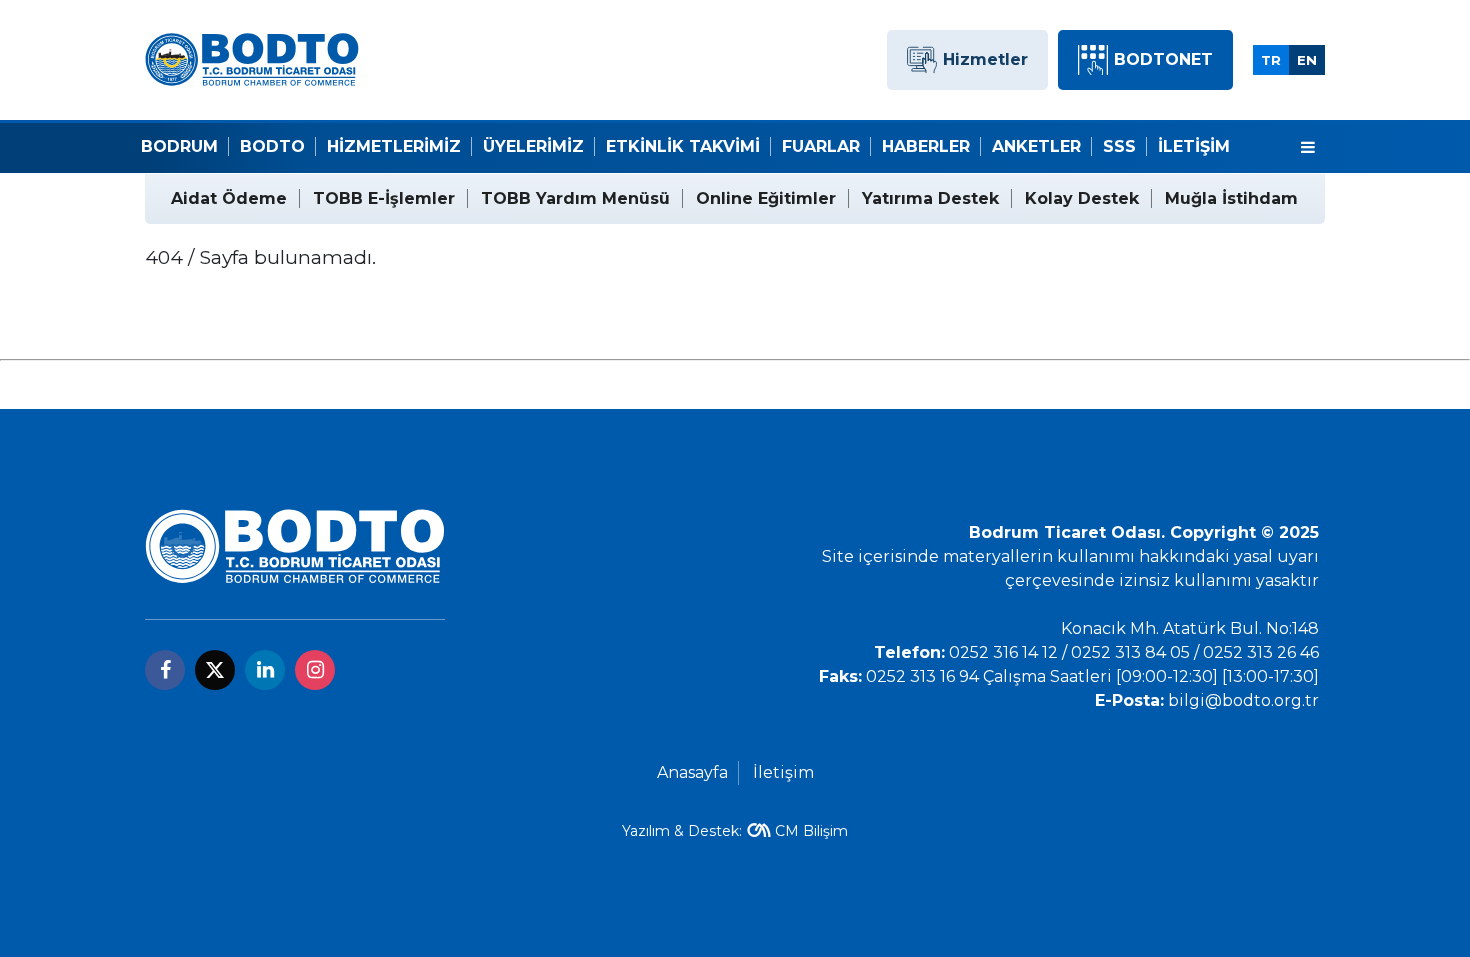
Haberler (926, 146)
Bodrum (179, 146)
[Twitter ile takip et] (215, 670)
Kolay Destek (1082, 198)
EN (1307, 60)
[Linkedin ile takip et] (265, 670)
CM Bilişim (811, 831)
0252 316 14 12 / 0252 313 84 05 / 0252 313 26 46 (1134, 652)
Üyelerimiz (533, 146)
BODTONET (1163, 59)
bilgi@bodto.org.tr (1243, 700)
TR (1271, 60)
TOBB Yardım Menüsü (575, 198)
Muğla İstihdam (1231, 198)
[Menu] (1308, 148)
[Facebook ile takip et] (165, 670)
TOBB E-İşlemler (384, 198)
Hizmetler (985, 59)
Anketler (1036, 146)
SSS (1119, 146)
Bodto (272, 146)
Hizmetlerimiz (394, 146)
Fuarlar (821, 146)
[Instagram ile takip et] (315, 670)
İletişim (1194, 146)
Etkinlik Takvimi (683, 146)
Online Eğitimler (766, 198)
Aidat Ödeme (229, 198)
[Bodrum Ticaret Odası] (252, 58)
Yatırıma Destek (930, 198)
